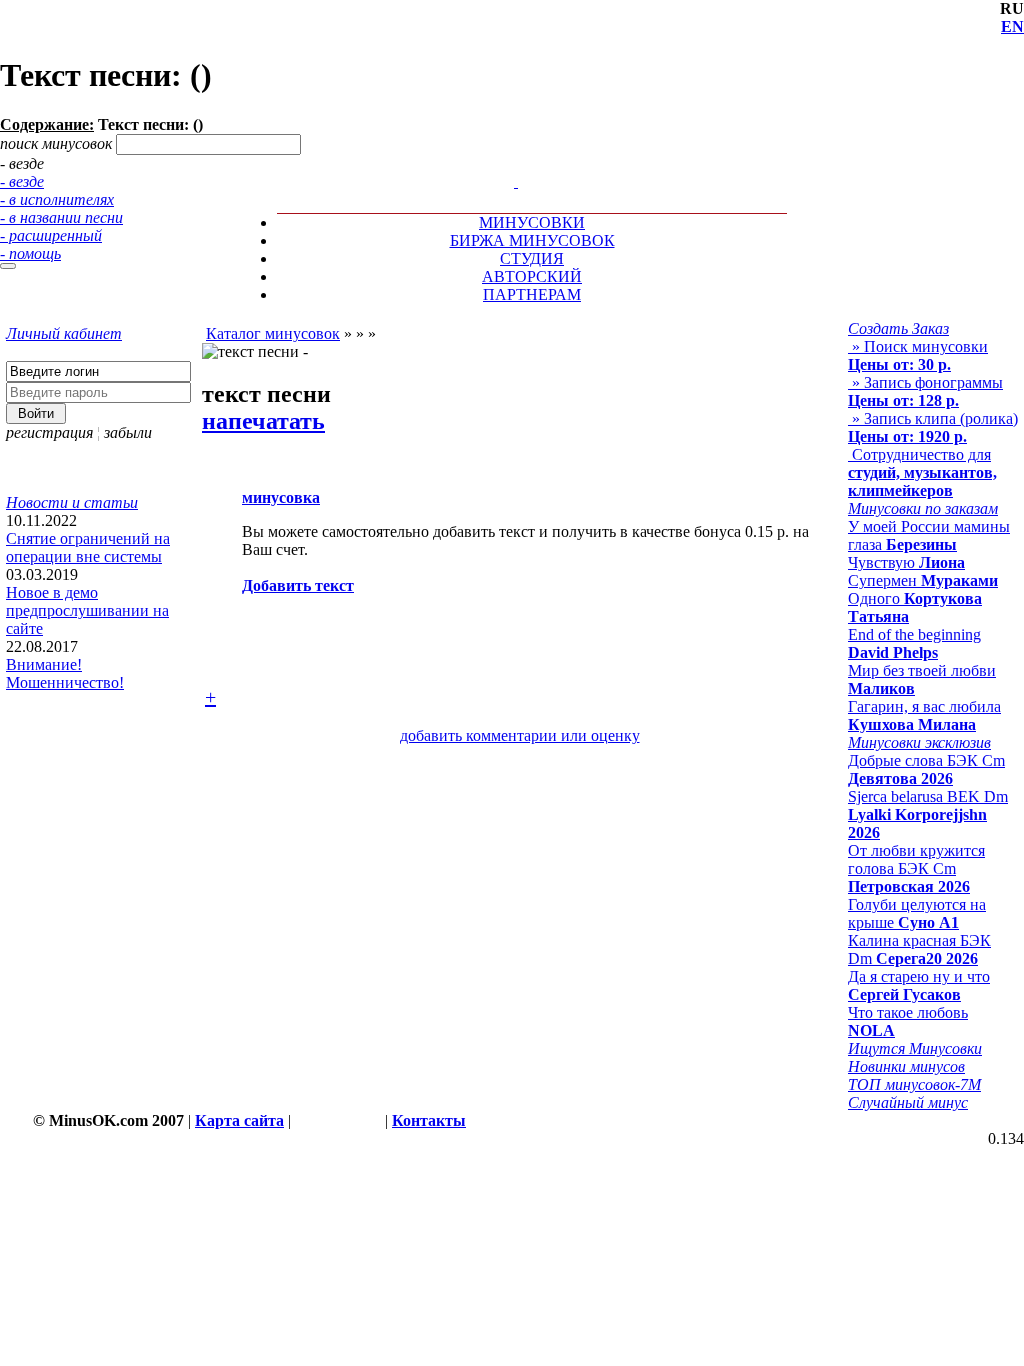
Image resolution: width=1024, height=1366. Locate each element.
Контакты (429, 1120)
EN (1012, 26)
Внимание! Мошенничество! (65, 673)
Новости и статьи (72, 502)
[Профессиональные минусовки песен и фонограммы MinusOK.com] (516, 181)
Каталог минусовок (273, 333)
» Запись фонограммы (925, 391)
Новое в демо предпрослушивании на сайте (87, 610)
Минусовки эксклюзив (919, 742)
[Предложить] (518, 163)
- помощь (30, 253)
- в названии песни (61, 217)
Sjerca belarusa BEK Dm (928, 814)
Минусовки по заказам (923, 508)
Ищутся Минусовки (915, 1048)
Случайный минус (908, 1102)
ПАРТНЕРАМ (532, 294)
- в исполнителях (57, 199)
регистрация (49, 432)
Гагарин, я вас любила (924, 715)
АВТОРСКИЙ (532, 276)
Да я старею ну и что (919, 985)
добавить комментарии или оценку (520, 735)
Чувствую (906, 562)
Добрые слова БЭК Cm (926, 769)
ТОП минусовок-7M (914, 1084)
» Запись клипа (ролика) (933, 427)
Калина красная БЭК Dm (919, 949)
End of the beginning (914, 643)
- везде (22, 181)
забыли (128, 432)
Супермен (923, 580)
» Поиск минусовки (918, 355)
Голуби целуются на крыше (917, 913)
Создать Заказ (898, 328)
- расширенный (51, 235)
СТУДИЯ (532, 258)
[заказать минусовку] (507, 163)
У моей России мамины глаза (929, 535)
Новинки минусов (906, 1066)
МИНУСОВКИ (532, 222)
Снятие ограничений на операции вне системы (88, 547)
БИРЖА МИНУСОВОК (532, 240)
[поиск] (8, 266)
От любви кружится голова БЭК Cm (916, 868)
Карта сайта (239, 1120)
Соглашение (338, 1120)
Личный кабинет (64, 333)
